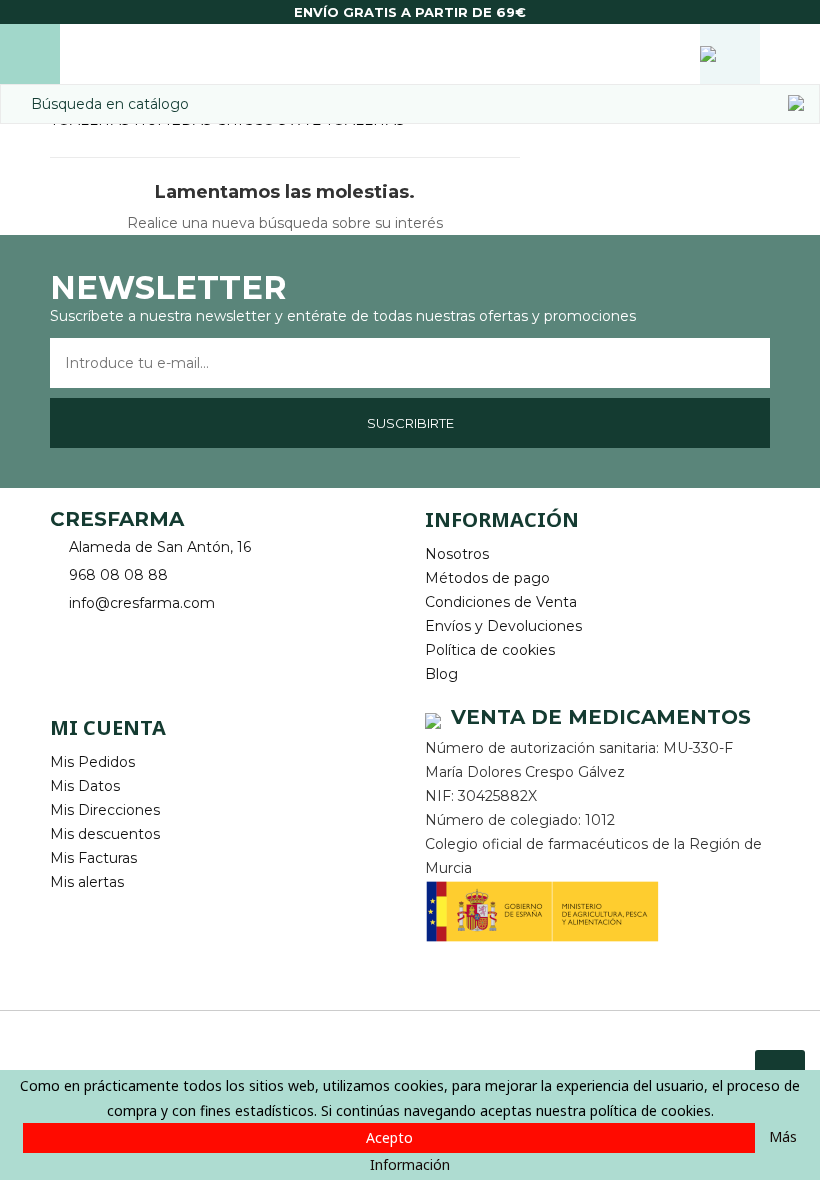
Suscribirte (410, 423)
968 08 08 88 (118, 575)
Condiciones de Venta (501, 602)
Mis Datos (85, 786)
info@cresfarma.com (142, 603)
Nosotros (457, 554)
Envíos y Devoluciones (503, 626)
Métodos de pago (487, 578)
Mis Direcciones (105, 810)
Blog (441, 674)
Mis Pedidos (92, 762)
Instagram (122, 634)
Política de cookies (490, 650)
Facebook (67, 634)
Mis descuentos (105, 834)
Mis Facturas (93, 858)
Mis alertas (87, 882)
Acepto (389, 1137)
